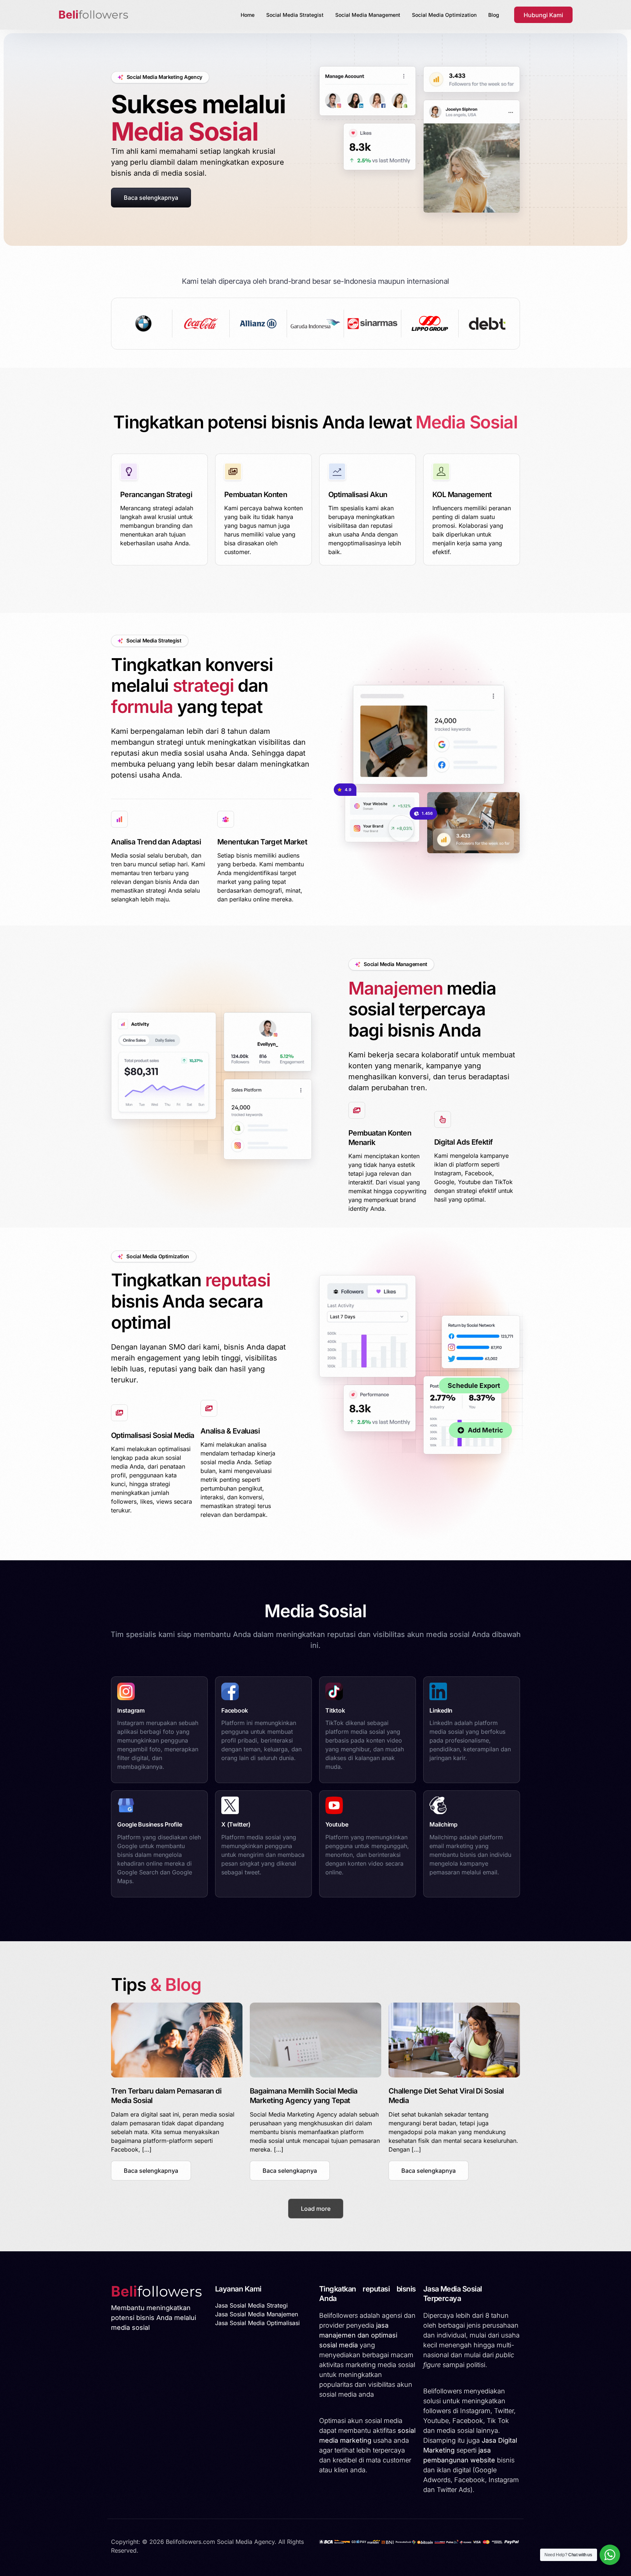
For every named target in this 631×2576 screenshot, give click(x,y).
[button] (151, 2171)
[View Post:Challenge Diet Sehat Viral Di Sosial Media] (454, 2040)
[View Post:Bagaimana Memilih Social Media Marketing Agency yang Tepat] (315, 2040)
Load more (316, 2209)
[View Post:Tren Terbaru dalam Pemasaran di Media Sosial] (177, 2040)
